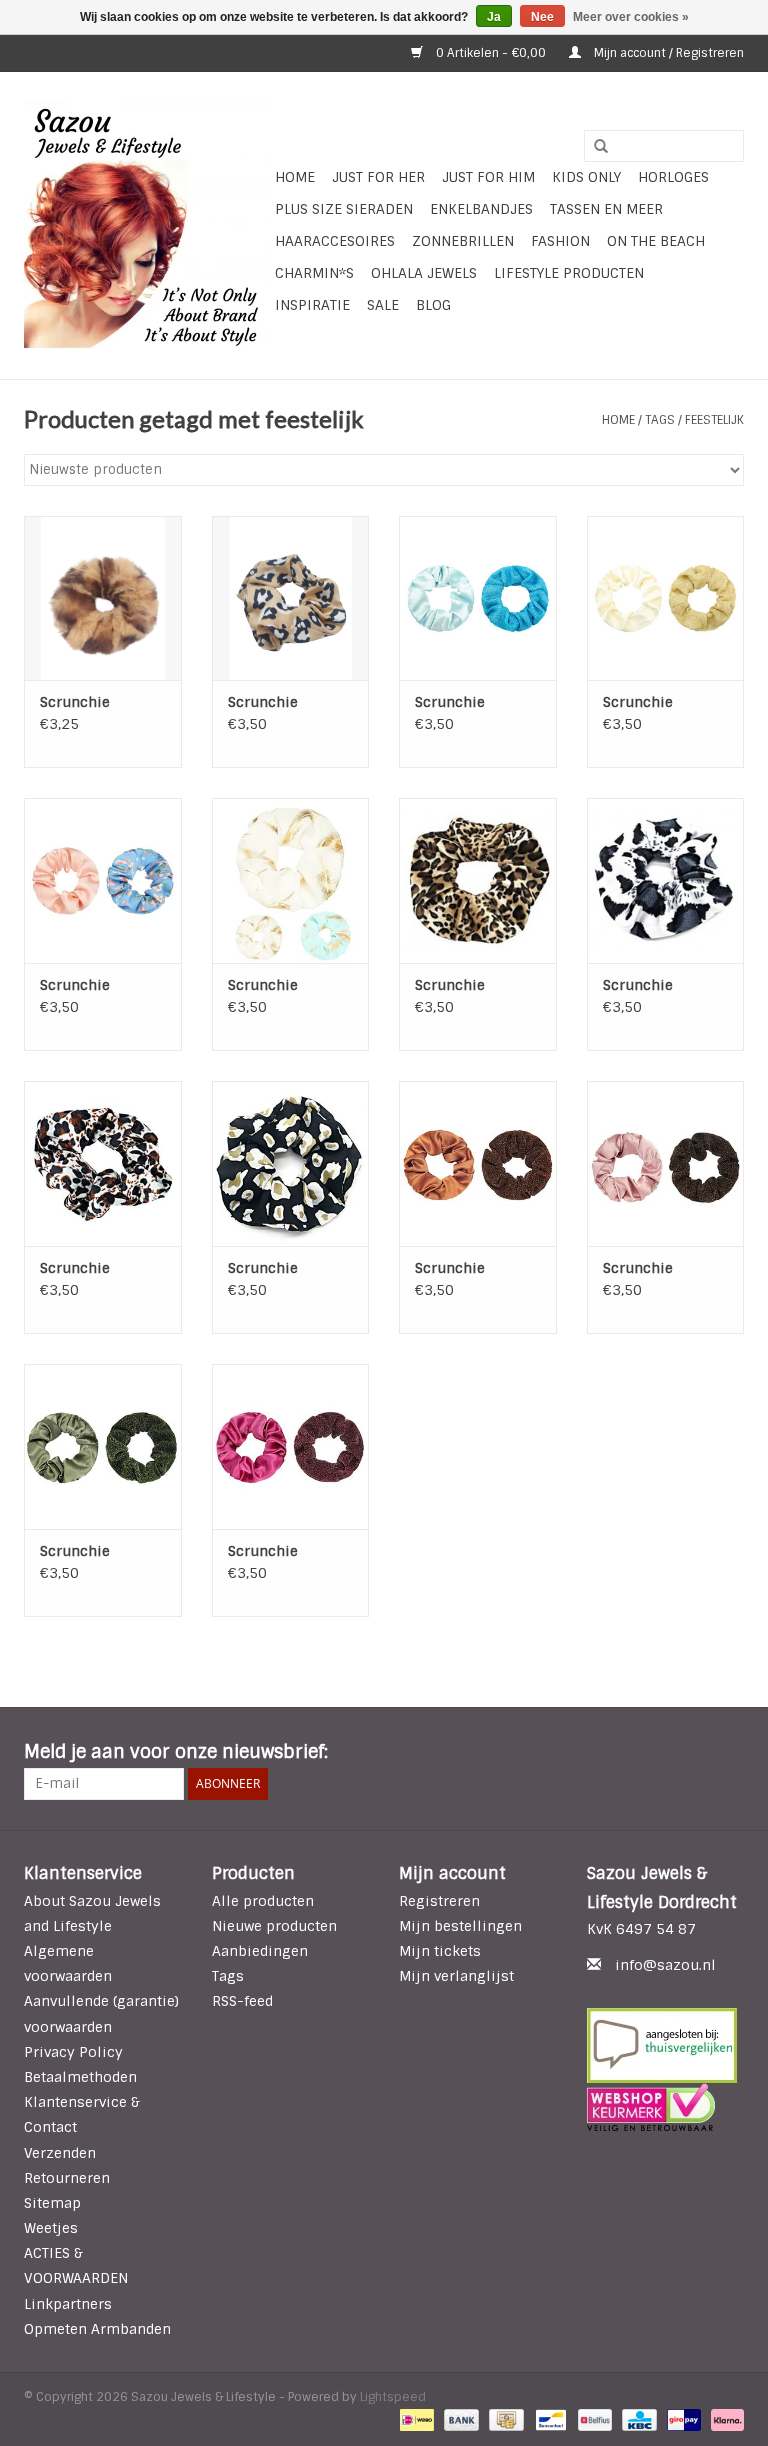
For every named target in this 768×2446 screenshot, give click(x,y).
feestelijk (714, 420)
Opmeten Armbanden (97, 2329)
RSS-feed (242, 2001)
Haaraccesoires (335, 241)
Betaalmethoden (80, 2077)
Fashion (560, 241)
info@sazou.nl (665, 1965)
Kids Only (586, 177)
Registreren (439, 1901)
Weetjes (51, 2228)
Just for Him (488, 177)
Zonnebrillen (463, 241)
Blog (433, 305)
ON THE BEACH (656, 241)
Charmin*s (314, 273)
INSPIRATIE (312, 305)
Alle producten (263, 1901)
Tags (660, 420)
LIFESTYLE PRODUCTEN (569, 273)
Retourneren (67, 2178)
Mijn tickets (440, 1951)
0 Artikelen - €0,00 (491, 53)
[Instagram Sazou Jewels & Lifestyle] (728, 1753)
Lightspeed (393, 2397)
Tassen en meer (606, 209)
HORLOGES (673, 177)
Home (295, 177)
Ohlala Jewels (424, 273)
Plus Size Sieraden (344, 209)
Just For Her (378, 177)
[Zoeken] (594, 147)
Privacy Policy (73, 2052)
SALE (383, 305)
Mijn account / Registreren (667, 53)
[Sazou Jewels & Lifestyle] (146, 225)
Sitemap (52, 2203)
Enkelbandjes (481, 209)
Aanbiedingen (260, 1951)
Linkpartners (68, 2304)
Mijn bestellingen (460, 1926)
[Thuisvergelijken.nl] (666, 2045)
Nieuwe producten (274, 1926)
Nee (542, 17)
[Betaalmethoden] (415, 2419)
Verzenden (60, 2153)
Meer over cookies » (631, 17)
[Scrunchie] (103, 598)
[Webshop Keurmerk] (666, 2107)
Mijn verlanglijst (456, 1976)
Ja (494, 17)
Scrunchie (75, 702)
